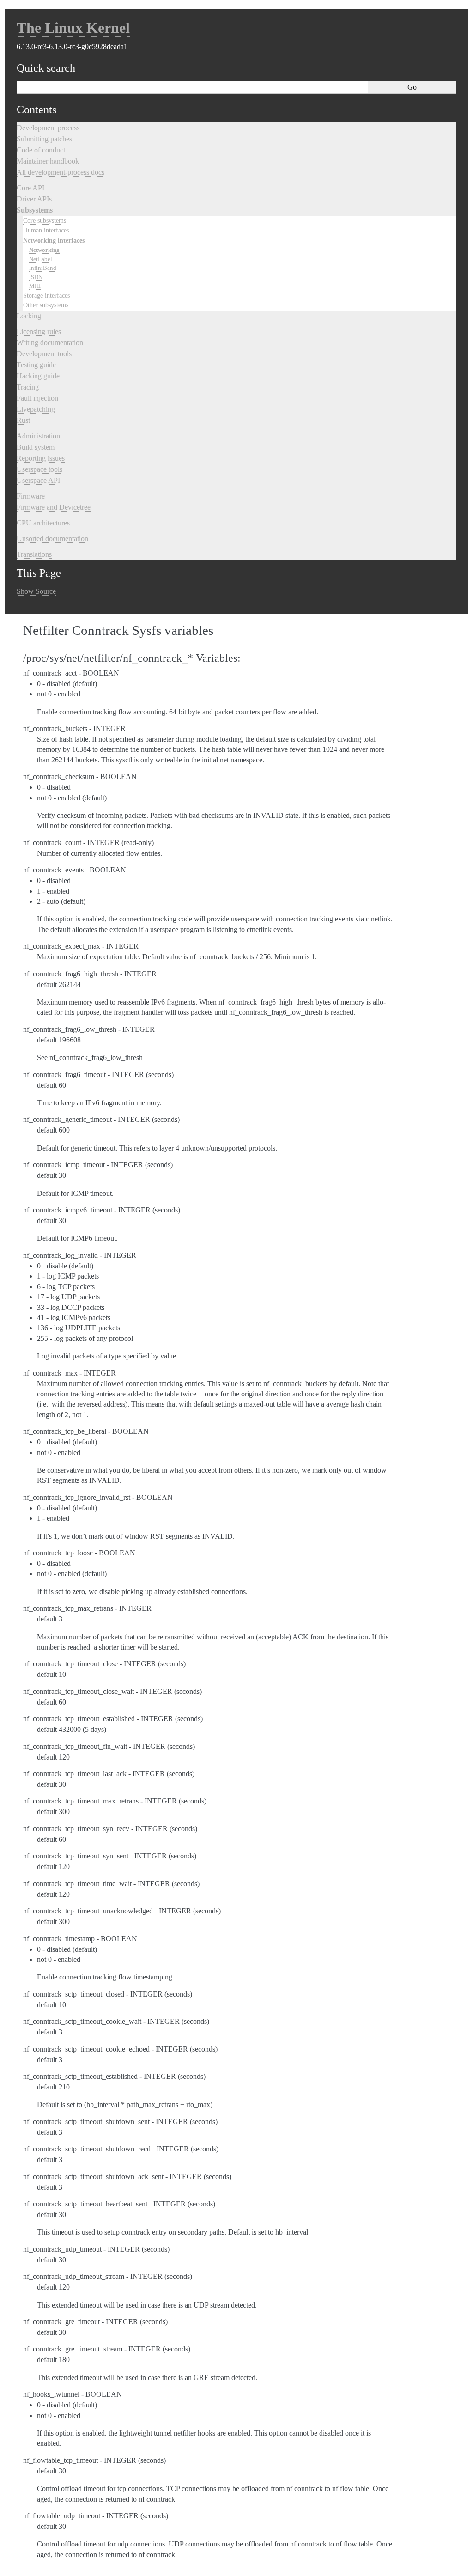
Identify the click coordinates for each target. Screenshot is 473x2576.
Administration (38, 436)
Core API (30, 188)
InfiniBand (43, 268)
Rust (23, 420)
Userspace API (38, 480)
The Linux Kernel (73, 28)
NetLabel (41, 259)
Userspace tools (39, 469)
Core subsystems (45, 220)
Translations (34, 554)
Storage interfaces (46, 295)
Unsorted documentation (52, 539)
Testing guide (36, 365)
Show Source (36, 591)
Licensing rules (39, 332)
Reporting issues (41, 458)
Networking (44, 250)
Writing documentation (50, 343)
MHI (35, 286)
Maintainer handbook (48, 161)
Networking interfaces (54, 240)
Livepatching (36, 409)
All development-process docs (61, 172)
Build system (36, 447)
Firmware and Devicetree (54, 507)
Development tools (44, 354)
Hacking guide (38, 376)
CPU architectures (43, 523)
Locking (29, 316)
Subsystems (35, 210)
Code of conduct (41, 150)
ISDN (36, 277)
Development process (48, 128)
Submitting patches (44, 139)
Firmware (31, 496)
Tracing (28, 387)
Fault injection (37, 398)
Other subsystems (46, 305)
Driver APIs (34, 199)
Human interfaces (46, 230)
